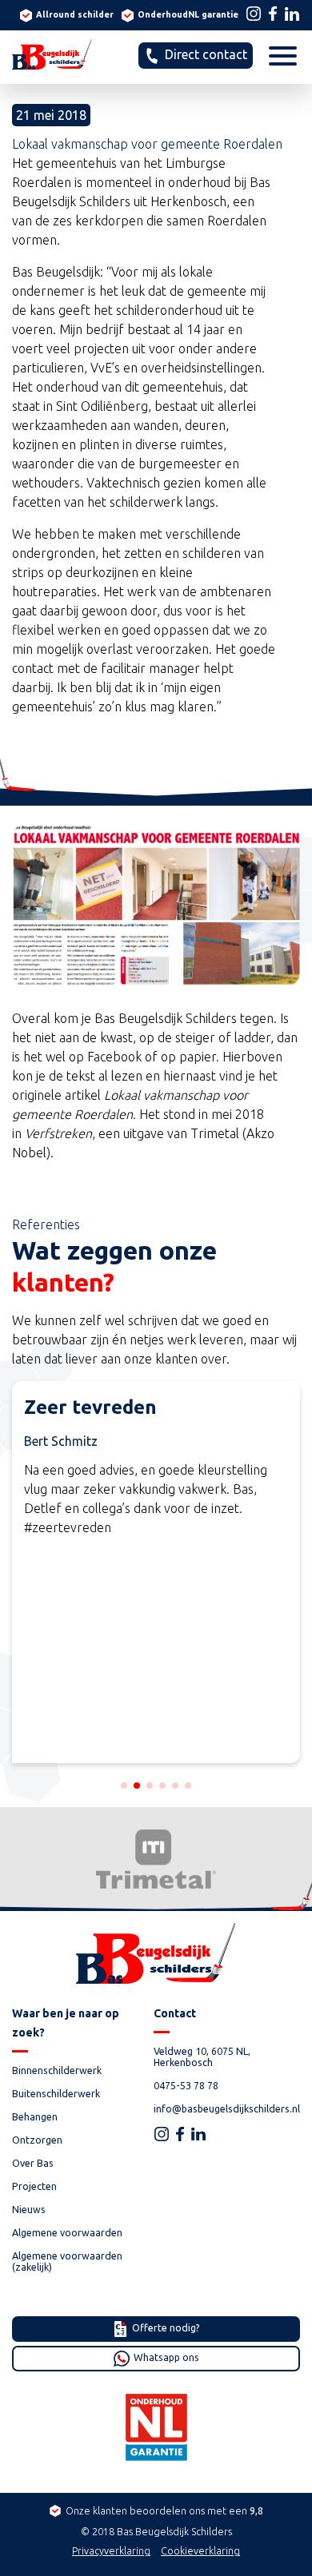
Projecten (34, 2186)
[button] (124, 1786)
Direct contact (204, 54)
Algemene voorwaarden (67, 2232)
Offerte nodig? (165, 2327)
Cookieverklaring (200, 2550)
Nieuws (29, 2209)
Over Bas (33, 2163)
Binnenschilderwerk (160, 1211)
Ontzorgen (160, 1266)
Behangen (160, 1248)
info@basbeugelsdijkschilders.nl (227, 2108)
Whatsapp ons (165, 2357)
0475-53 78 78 (186, 2085)
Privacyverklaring (111, 2550)
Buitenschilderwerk (160, 1229)
